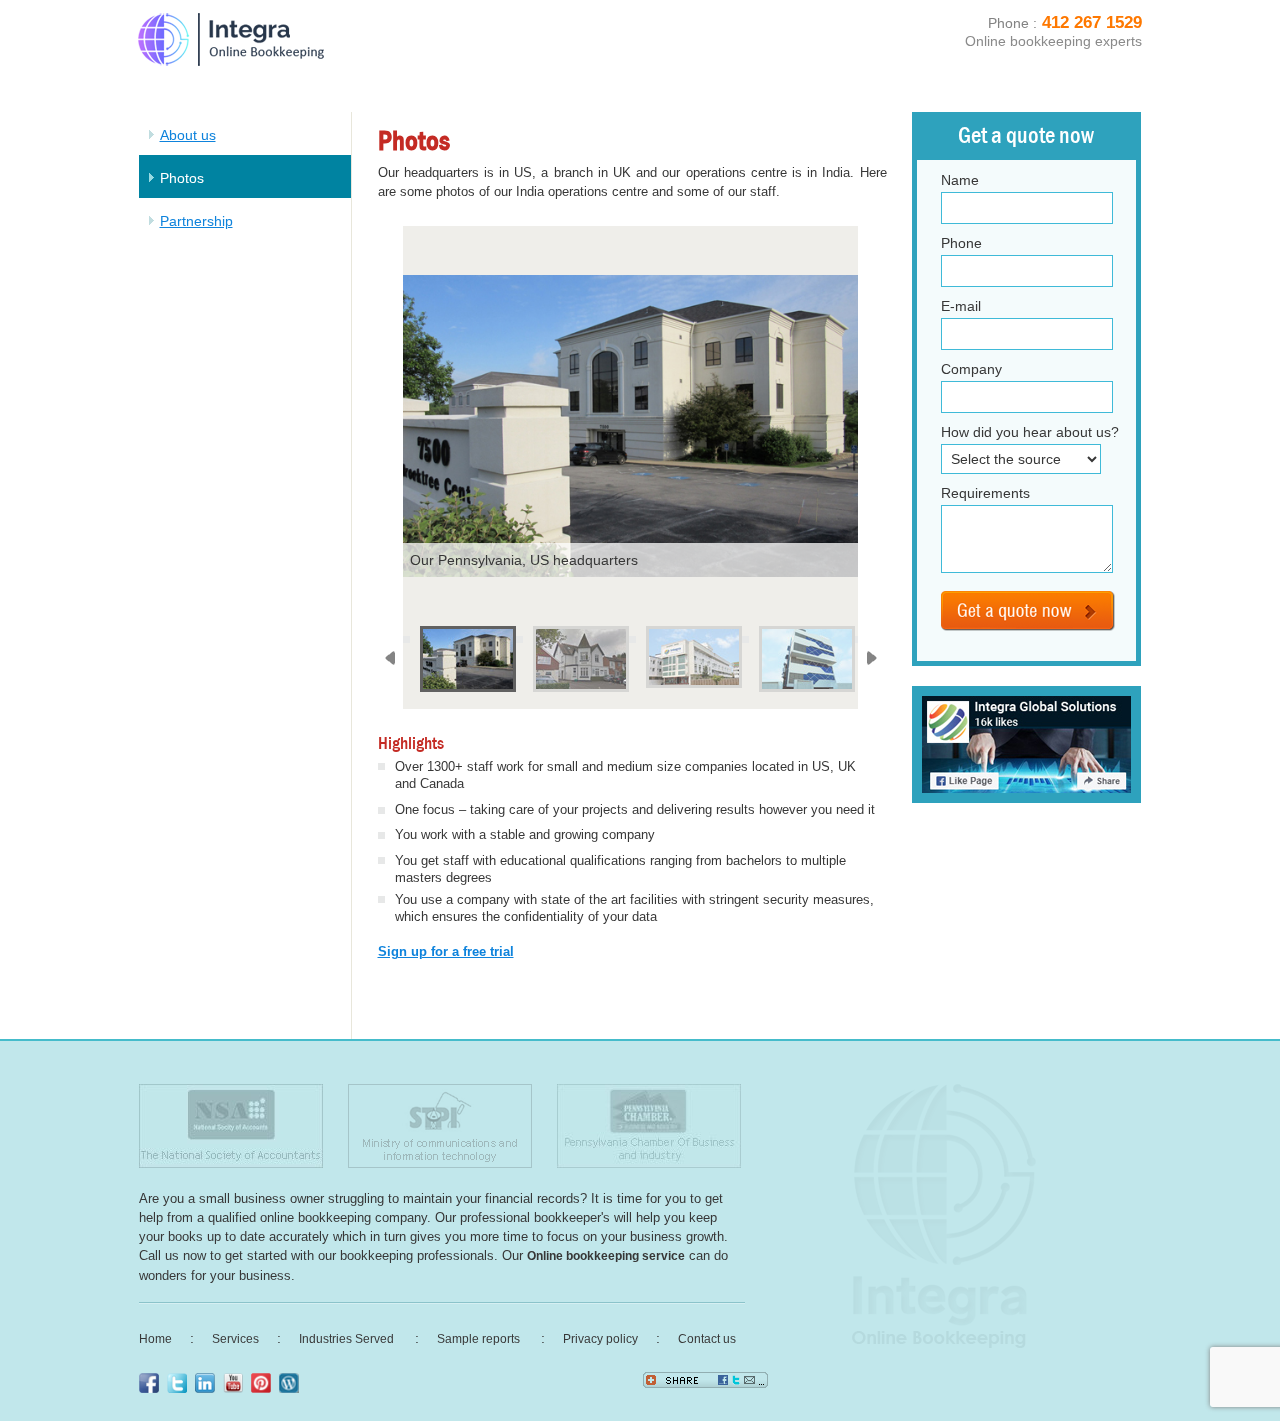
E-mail (961, 306)
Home (155, 1339)
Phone (961, 243)
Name (960, 180)
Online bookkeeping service (606, 1256)
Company (971, 369)
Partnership (196, 221)
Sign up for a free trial (446, 951)
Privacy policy (600, 1339)
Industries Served (348, 1339)
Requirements (985, 493)
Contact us (707, 1339)
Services (235, 1339)
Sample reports (480, 1339)
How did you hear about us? (1030, 432)
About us (188, 135)
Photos (182, 178)
